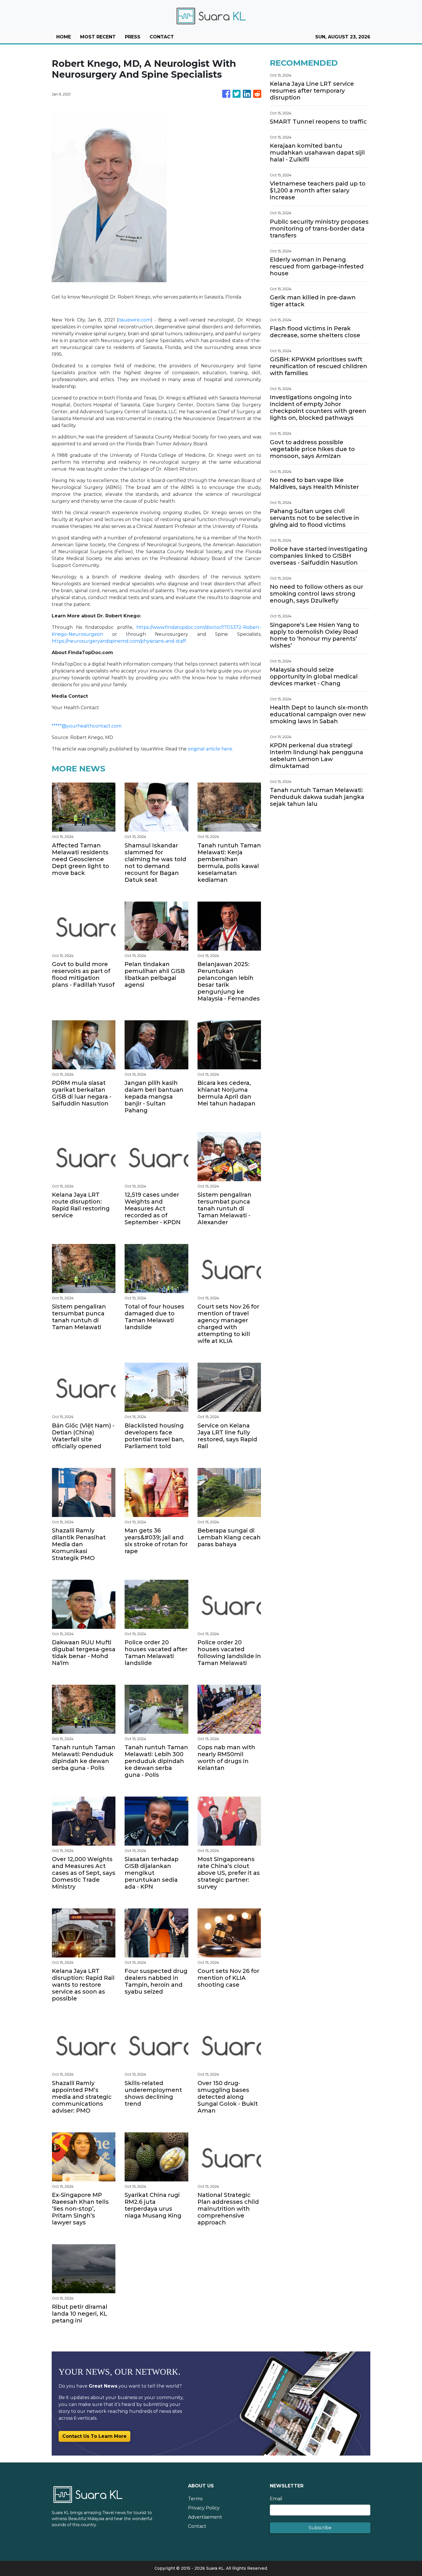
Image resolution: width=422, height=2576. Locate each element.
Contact (197, 2526)
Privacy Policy (204, 2508)
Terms (195, 2499)
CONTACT (162, 37)
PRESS (133, 37)
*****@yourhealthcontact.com (87, 726)
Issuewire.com (134, 320)
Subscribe (320, 2528)
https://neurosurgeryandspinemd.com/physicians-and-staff (119, 641)
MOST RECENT (98, 37)
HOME (64, 37)
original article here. (210, 749)
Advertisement (205, 2517)
